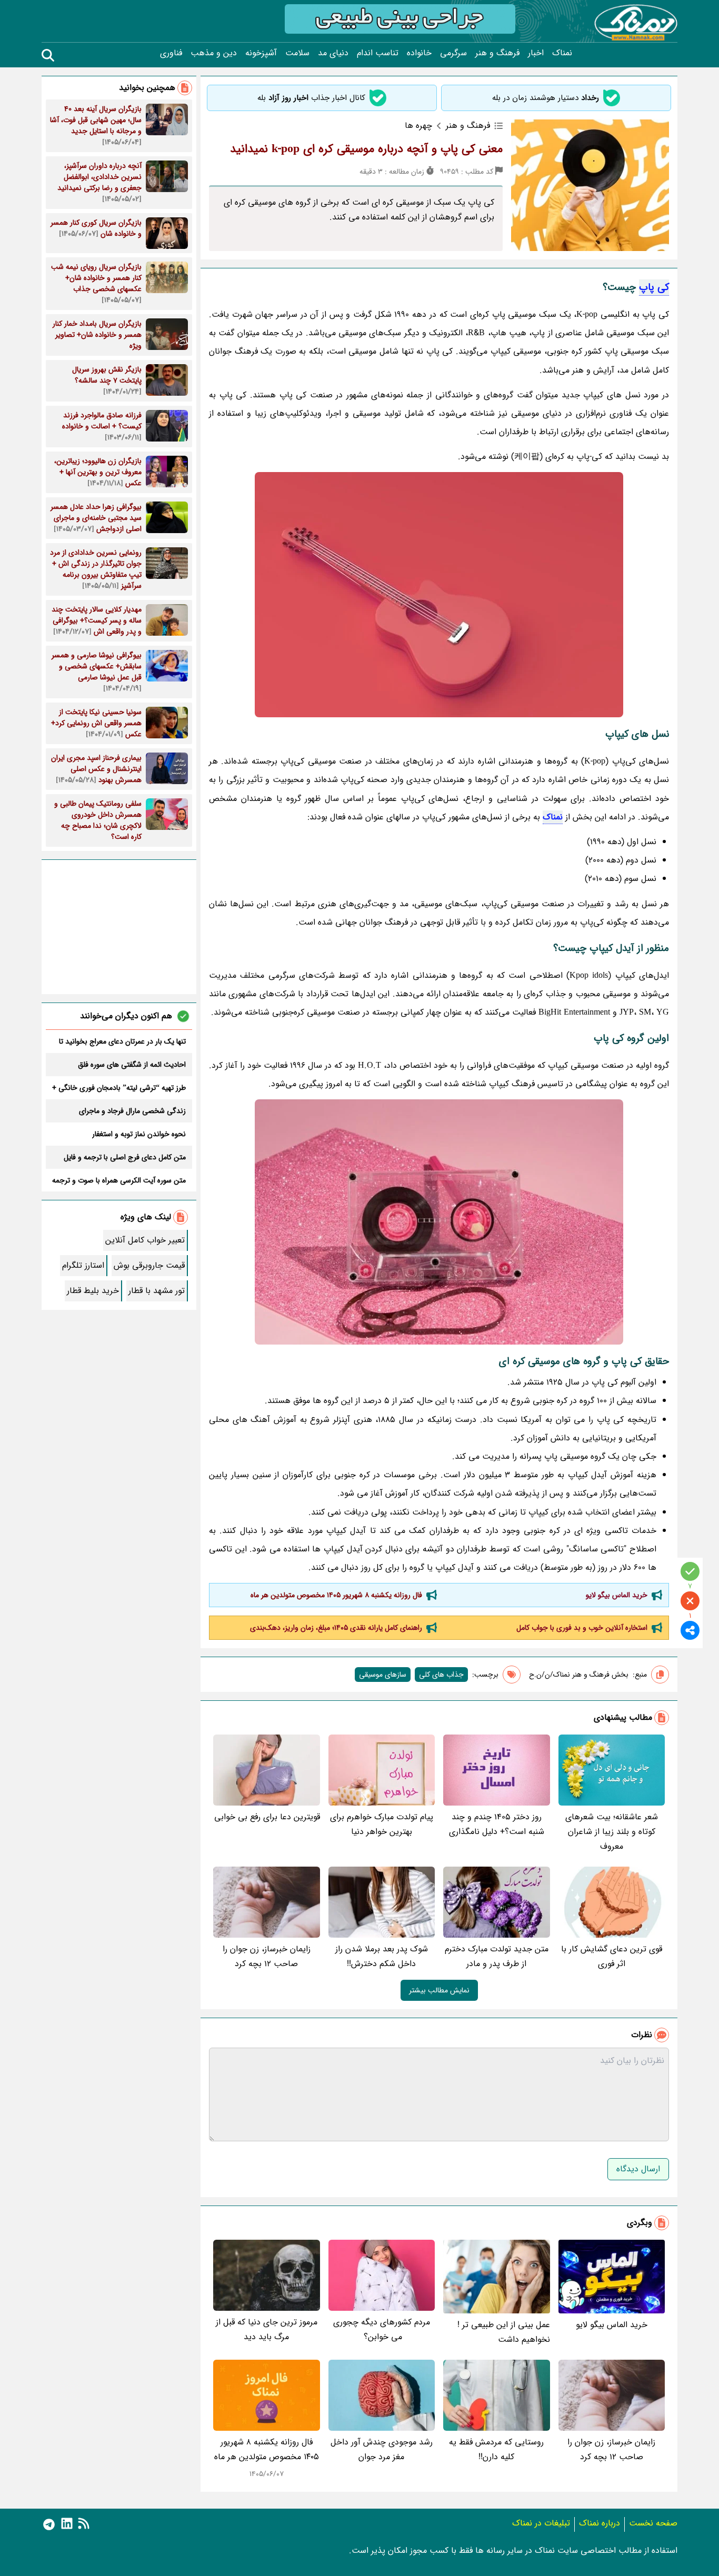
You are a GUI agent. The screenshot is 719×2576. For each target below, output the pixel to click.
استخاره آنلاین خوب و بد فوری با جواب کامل (582, 1628)
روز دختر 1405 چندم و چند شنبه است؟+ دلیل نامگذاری (497, 1824)
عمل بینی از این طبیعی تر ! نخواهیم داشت (504, 2332)
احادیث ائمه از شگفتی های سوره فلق (132, 1065)
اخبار (536, 53)
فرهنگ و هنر (497, 53)
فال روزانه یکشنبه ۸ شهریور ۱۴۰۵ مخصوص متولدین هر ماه (336, 1595)
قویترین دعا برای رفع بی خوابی (267, 1817)
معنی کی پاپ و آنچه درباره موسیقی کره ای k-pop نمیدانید (366, 149)
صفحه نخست (653, 2523)
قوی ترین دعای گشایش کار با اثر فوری (612, 1956)
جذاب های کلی (441, 1675)
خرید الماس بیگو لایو (617, 1595)
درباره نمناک (600, 2523)
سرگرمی (453, 53)
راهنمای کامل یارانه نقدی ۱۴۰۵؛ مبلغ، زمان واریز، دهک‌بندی (336, 1628)
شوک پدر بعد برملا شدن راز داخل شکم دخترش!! (382, 1956)
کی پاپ (654, 287)
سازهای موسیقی (383, 1675)
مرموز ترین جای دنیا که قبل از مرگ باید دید (267, 2329)
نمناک (562, 53)
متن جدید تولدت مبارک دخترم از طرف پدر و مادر (497, 1956)
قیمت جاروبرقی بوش (149, 1265)
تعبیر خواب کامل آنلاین (145, 1240)
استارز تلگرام (83, 1265)
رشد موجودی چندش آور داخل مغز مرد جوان (382, 2449)
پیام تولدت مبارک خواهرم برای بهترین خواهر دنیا (382, 1824)
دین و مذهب (214, 53)
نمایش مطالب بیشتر (439, 1990)
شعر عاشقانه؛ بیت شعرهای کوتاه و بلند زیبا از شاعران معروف (612, 1832)
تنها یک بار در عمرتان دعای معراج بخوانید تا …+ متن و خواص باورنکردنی (122, 1041)
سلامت (297, 53)
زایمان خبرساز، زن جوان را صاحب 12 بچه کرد (267, 1956)
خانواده (419, 53)
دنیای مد (333, 53)
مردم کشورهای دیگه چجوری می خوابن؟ (382, 2329)
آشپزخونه (261, 53)
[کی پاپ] (439, 595)
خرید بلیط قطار (93, 1291)
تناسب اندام (378, 53)
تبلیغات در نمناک (541, 2523)
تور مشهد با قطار (157, 1291)
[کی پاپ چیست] (439, 1222)
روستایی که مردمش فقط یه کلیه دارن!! (496, 2449)
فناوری (171, 53)
